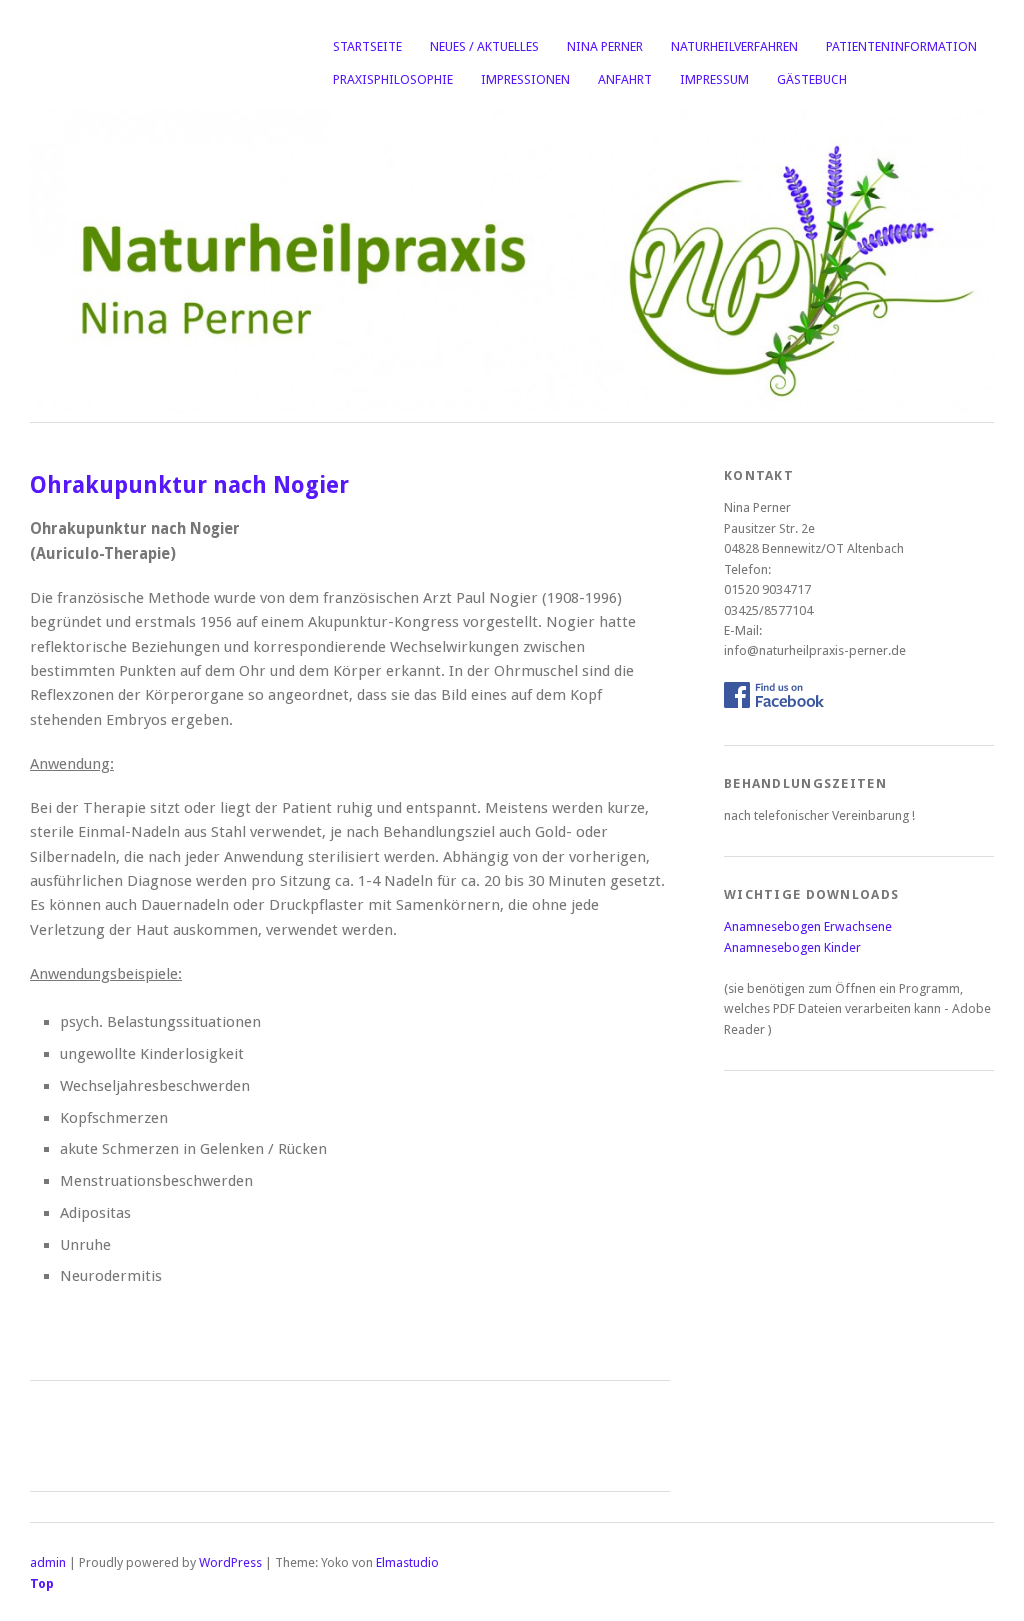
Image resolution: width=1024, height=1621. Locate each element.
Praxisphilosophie (393, 79)
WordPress (230, 1562)
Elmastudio (407, 1562)
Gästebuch (812, 79)
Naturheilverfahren (734, 46)
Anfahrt (625, 79)
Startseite (367, 46)
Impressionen (525, 79)
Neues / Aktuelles (484, 46)
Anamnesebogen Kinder (792, 947)
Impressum (714, 79)
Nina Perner (605, 46)
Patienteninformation (901, 46)
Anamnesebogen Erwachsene (808, 926)
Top (42, 1583)
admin (48, 1562)
